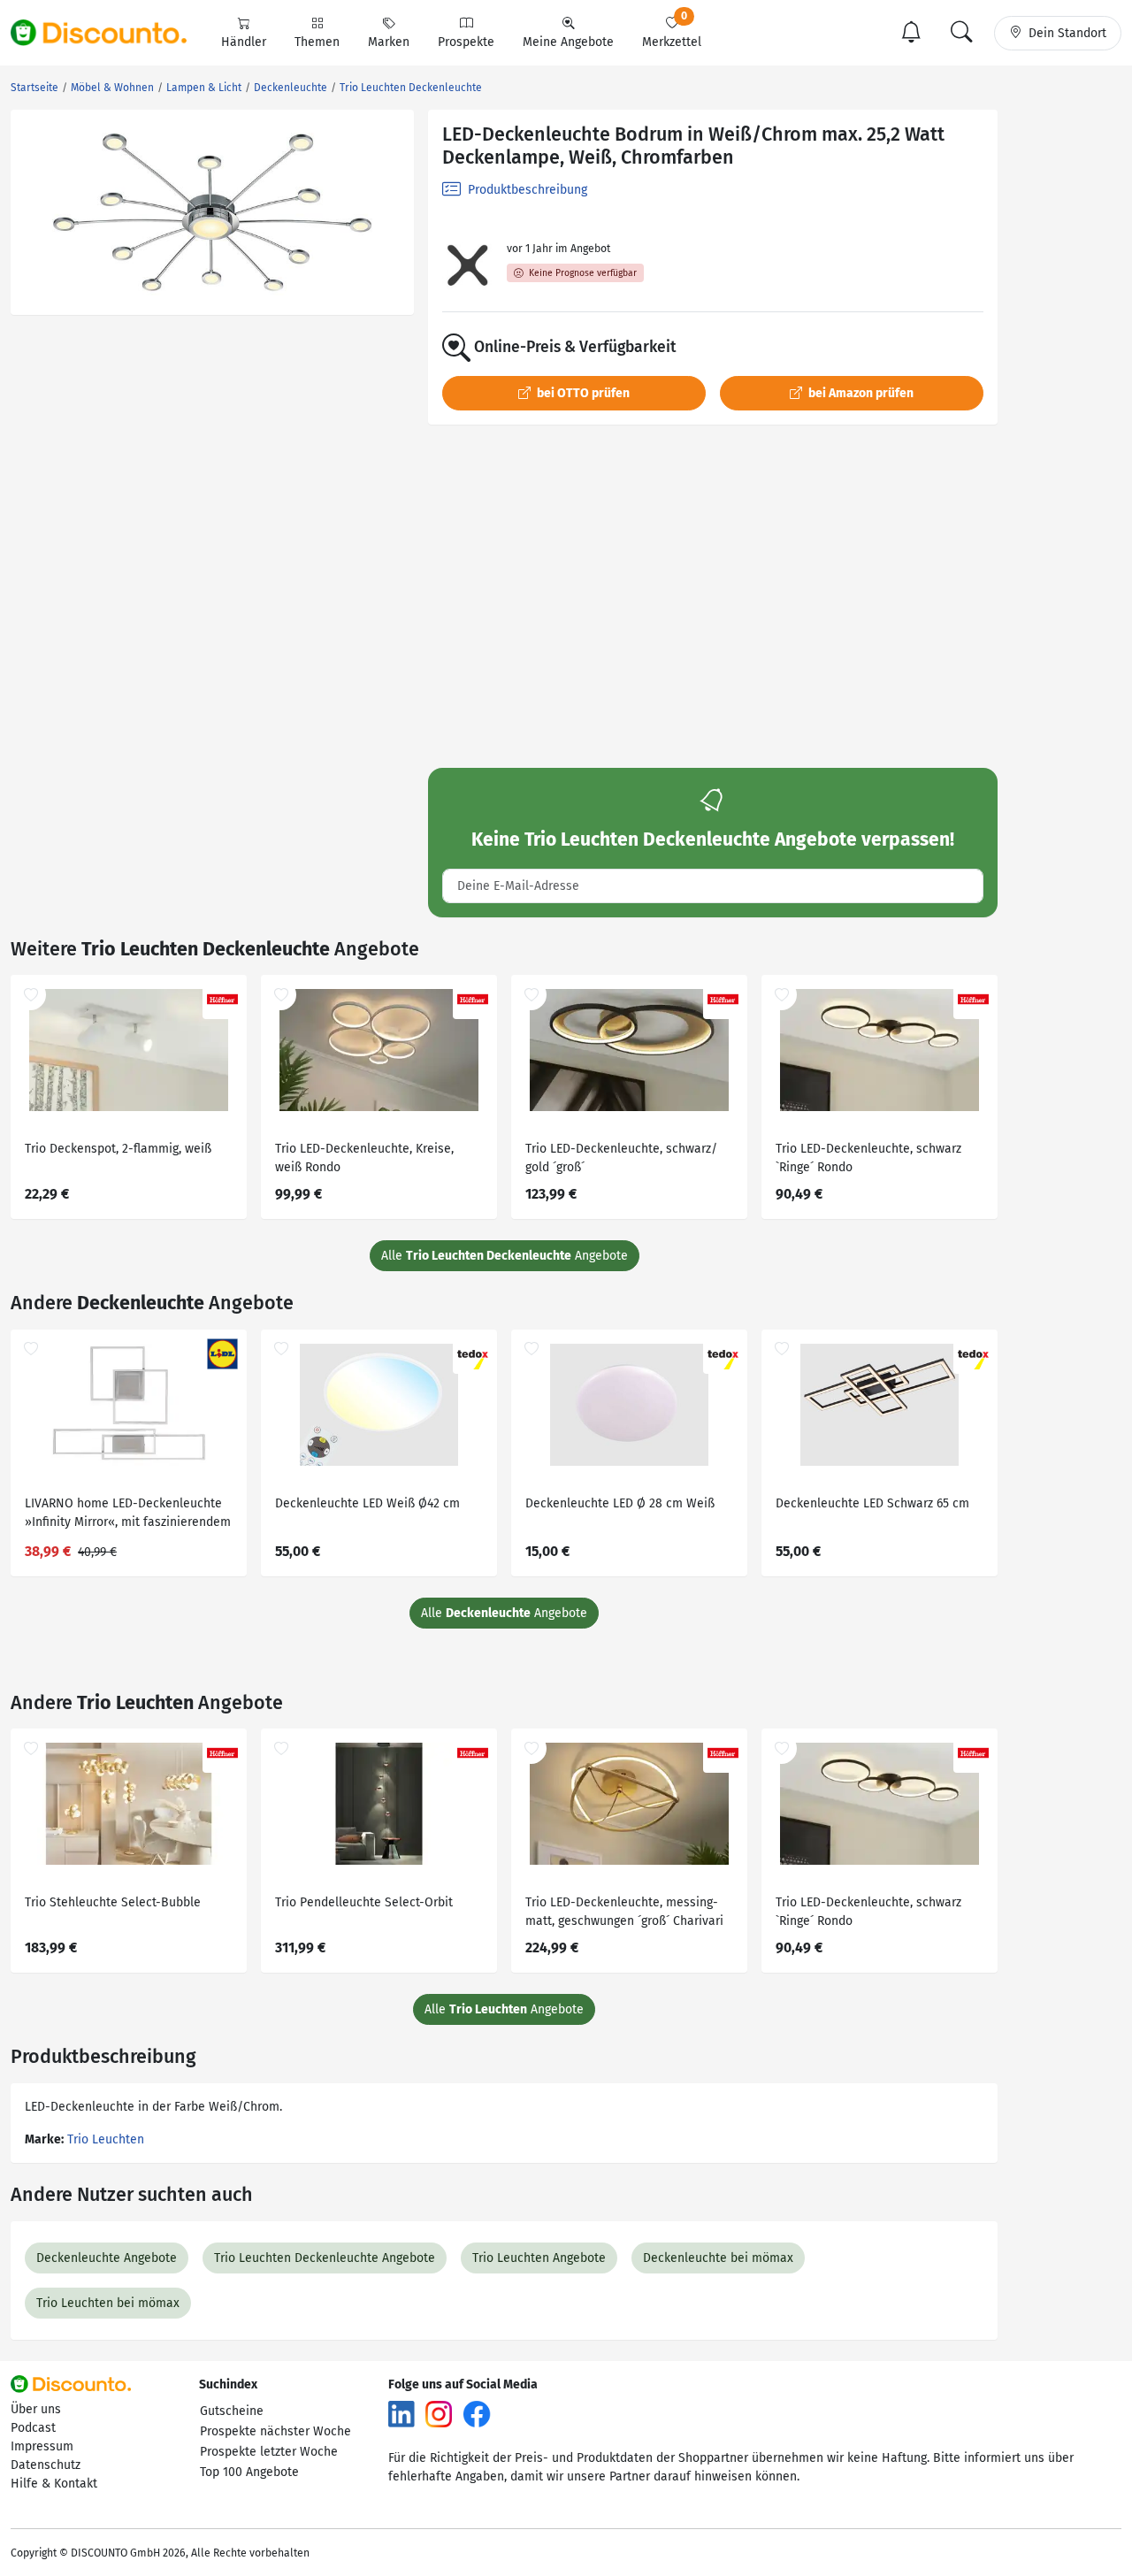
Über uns (36, 2409)
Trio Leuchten (106, 2139)
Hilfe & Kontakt (54, 2484)
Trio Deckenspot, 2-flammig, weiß (118, 1149)
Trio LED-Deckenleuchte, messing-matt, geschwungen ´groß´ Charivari (624, 1912)
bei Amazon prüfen (860, 393)
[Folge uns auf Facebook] (477, 2413)
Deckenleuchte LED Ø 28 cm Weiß (620, 1503)
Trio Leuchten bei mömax (108, 2303)
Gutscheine (232, 2411)
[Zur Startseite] (109, 33)
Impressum (42, 2446)
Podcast (33, 2428)
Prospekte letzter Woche (269, 2452)
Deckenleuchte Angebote (107, 2258)
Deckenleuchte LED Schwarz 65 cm (872, 1503)
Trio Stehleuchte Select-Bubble (113, 1902)
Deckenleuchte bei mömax (718, 2258)
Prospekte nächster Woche (275, 2431)
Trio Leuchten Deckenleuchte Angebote (325, 2258)
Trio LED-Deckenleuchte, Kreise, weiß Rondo (364, 1158)
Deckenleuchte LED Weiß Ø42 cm (367, 1503)
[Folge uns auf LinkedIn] (402, 2413)
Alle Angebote (505, 1256)
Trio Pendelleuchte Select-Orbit (364, 1902)
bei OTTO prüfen (582, 393)
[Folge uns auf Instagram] (439, 2413)
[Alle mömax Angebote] (467, 265)
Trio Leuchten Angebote (539, 2258)
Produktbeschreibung (526, 190)
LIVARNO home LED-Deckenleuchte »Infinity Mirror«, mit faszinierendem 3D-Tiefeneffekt (128, 1515)
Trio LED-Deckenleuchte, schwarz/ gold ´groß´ (621, 1158)
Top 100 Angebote (249, 2472)
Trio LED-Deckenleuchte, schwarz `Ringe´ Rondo (868, 1158)
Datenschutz (46, 2465)
